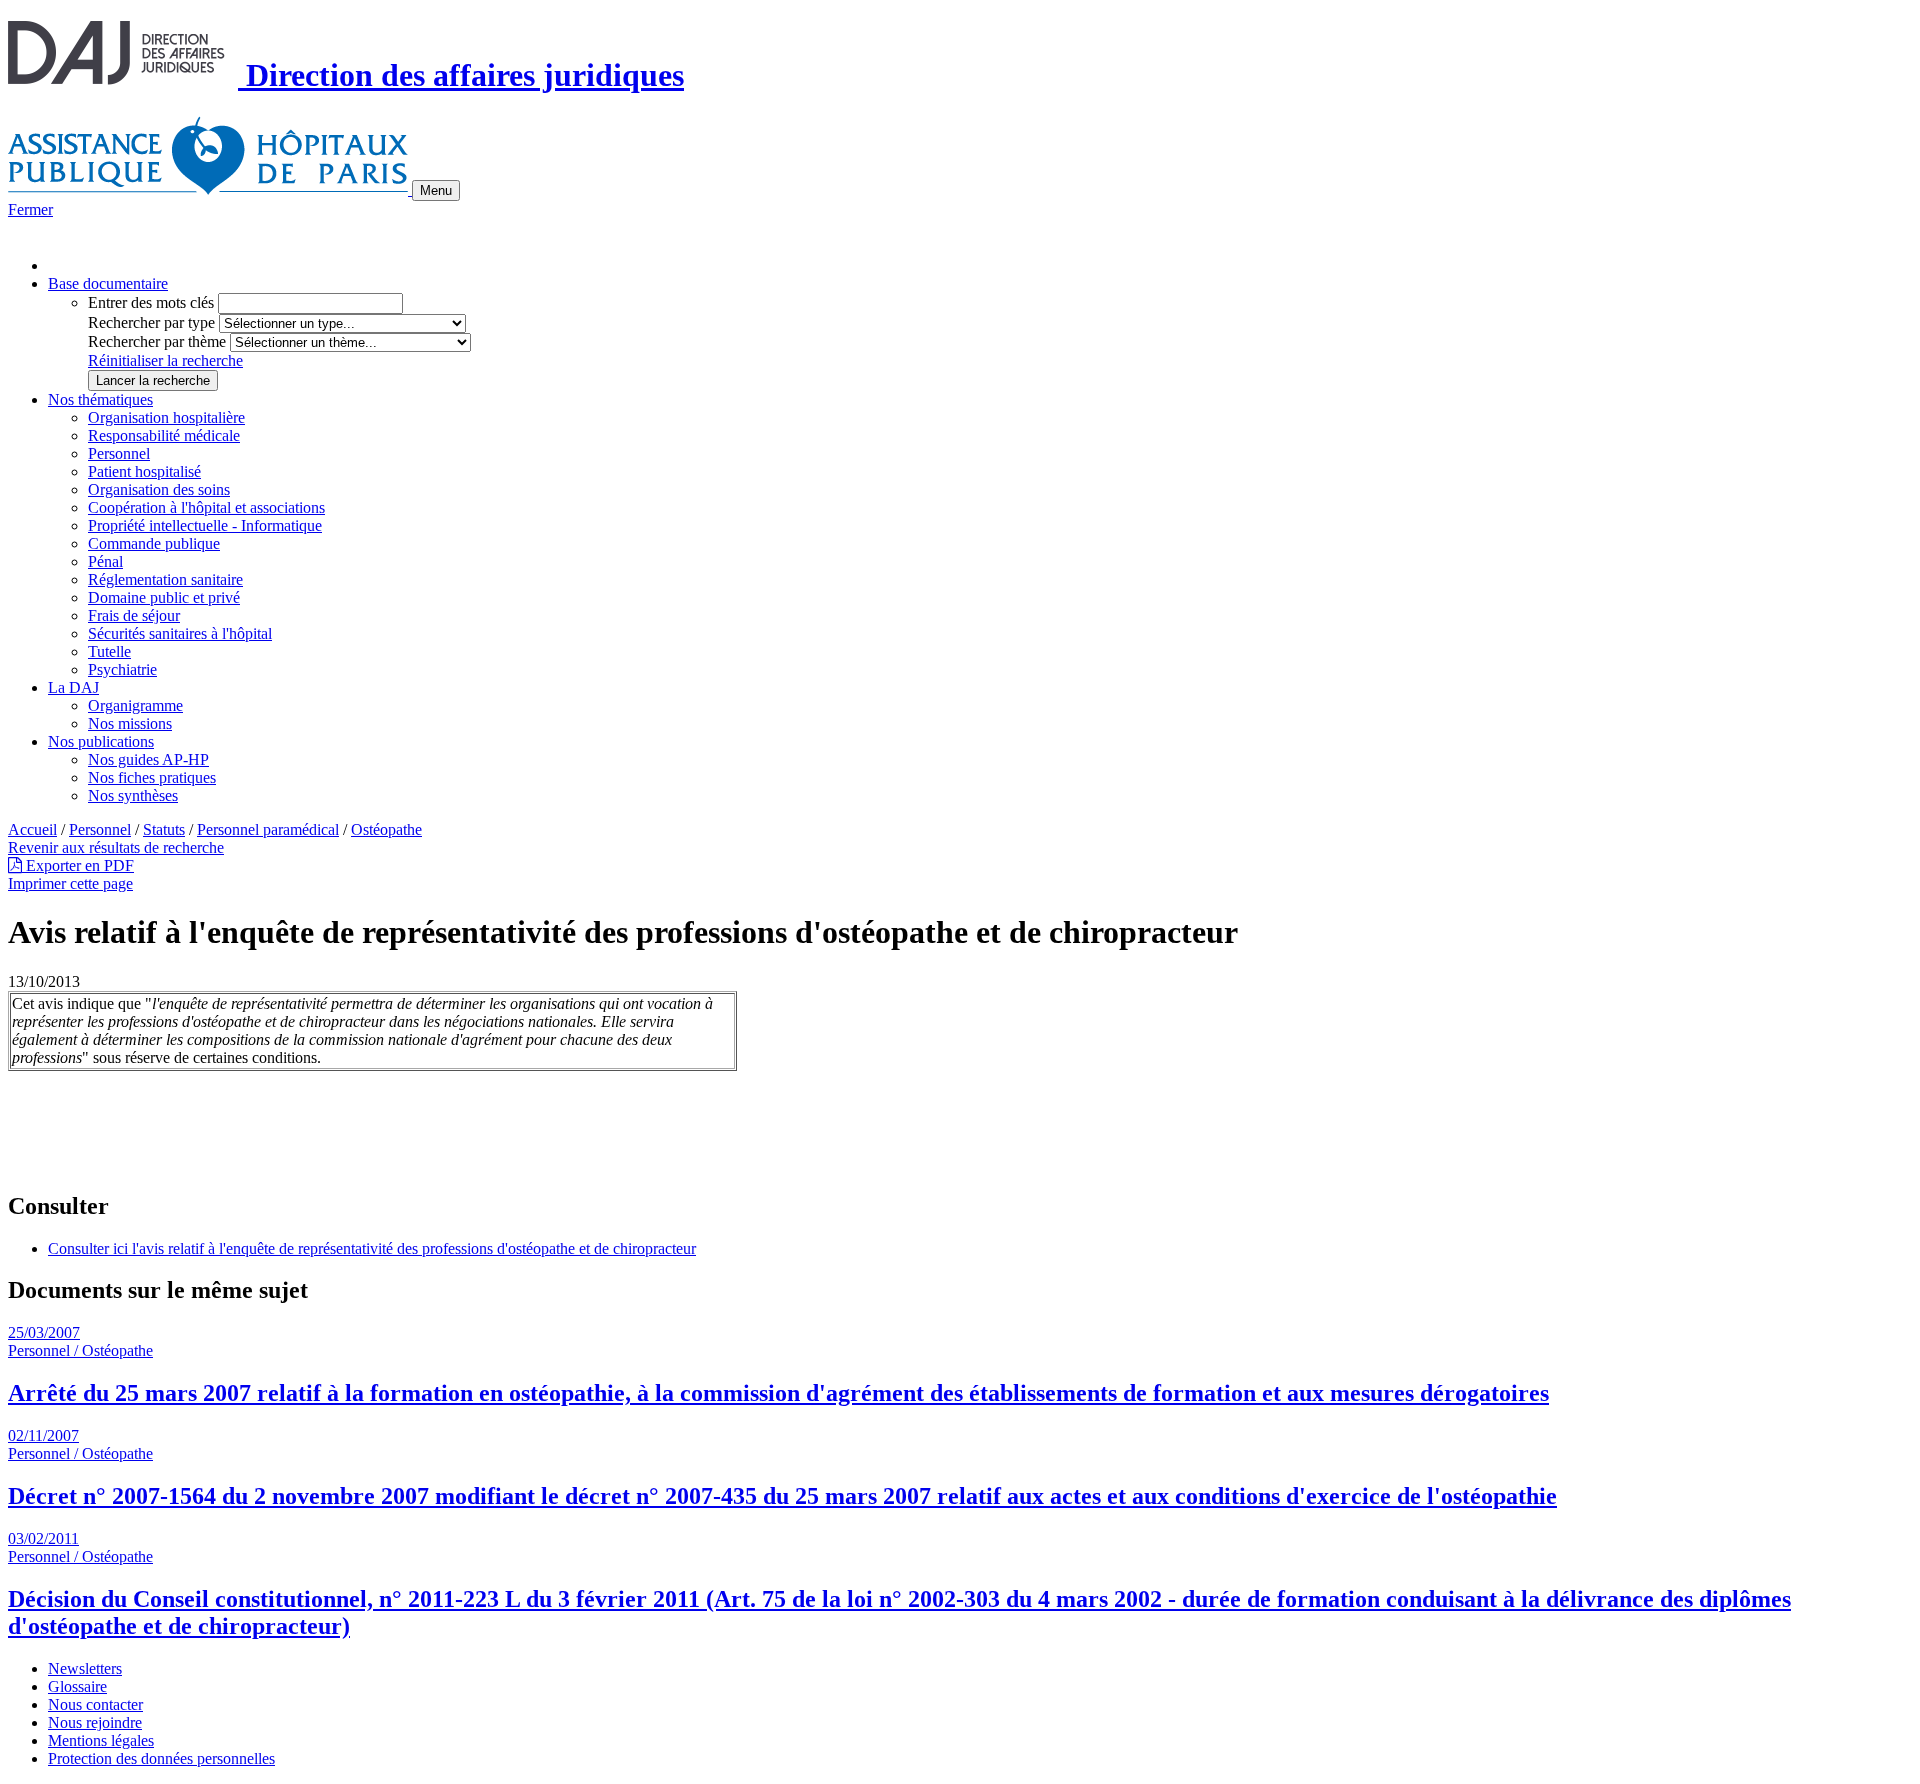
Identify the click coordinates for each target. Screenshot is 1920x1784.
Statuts (164, 829)
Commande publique (154, 543)
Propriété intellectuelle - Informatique (205, 525)
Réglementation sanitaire (165, 579)
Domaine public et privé (164, 597)
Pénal (105, 561)
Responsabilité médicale (164, 435)
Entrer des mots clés (151, 302)
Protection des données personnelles (161, 1758)
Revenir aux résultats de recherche (116, 847)
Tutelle (109, 651)
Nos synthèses (133, 795)
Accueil (32, 829)
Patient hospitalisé (144, 471)
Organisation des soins (159, 489)
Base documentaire (108, 283)
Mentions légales (101, 1740)
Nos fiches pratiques (152, 777)
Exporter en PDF (78, 865)
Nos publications (101, 741)
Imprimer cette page (70, 883)
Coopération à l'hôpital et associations (206, 507)
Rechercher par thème (157, 341)
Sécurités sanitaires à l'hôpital (180, 633)
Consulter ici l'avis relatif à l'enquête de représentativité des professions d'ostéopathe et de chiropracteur (372, 1248)
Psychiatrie (122, 669)
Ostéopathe (386, 829)
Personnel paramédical (268, 829)
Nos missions (130, 723)
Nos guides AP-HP (148, 759)
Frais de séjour (134, 615)
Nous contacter (95, 1704)
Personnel (119, 453)
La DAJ (73, 687)
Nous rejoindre (95, 1722)
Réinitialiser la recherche (165, 360)
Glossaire (77, 1686)
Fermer (30, 209)
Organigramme (135, 705)
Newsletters (85, 1668)
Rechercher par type (151, 322)
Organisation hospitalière (166, 417)
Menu (436, 190)
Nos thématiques (100, 399)
